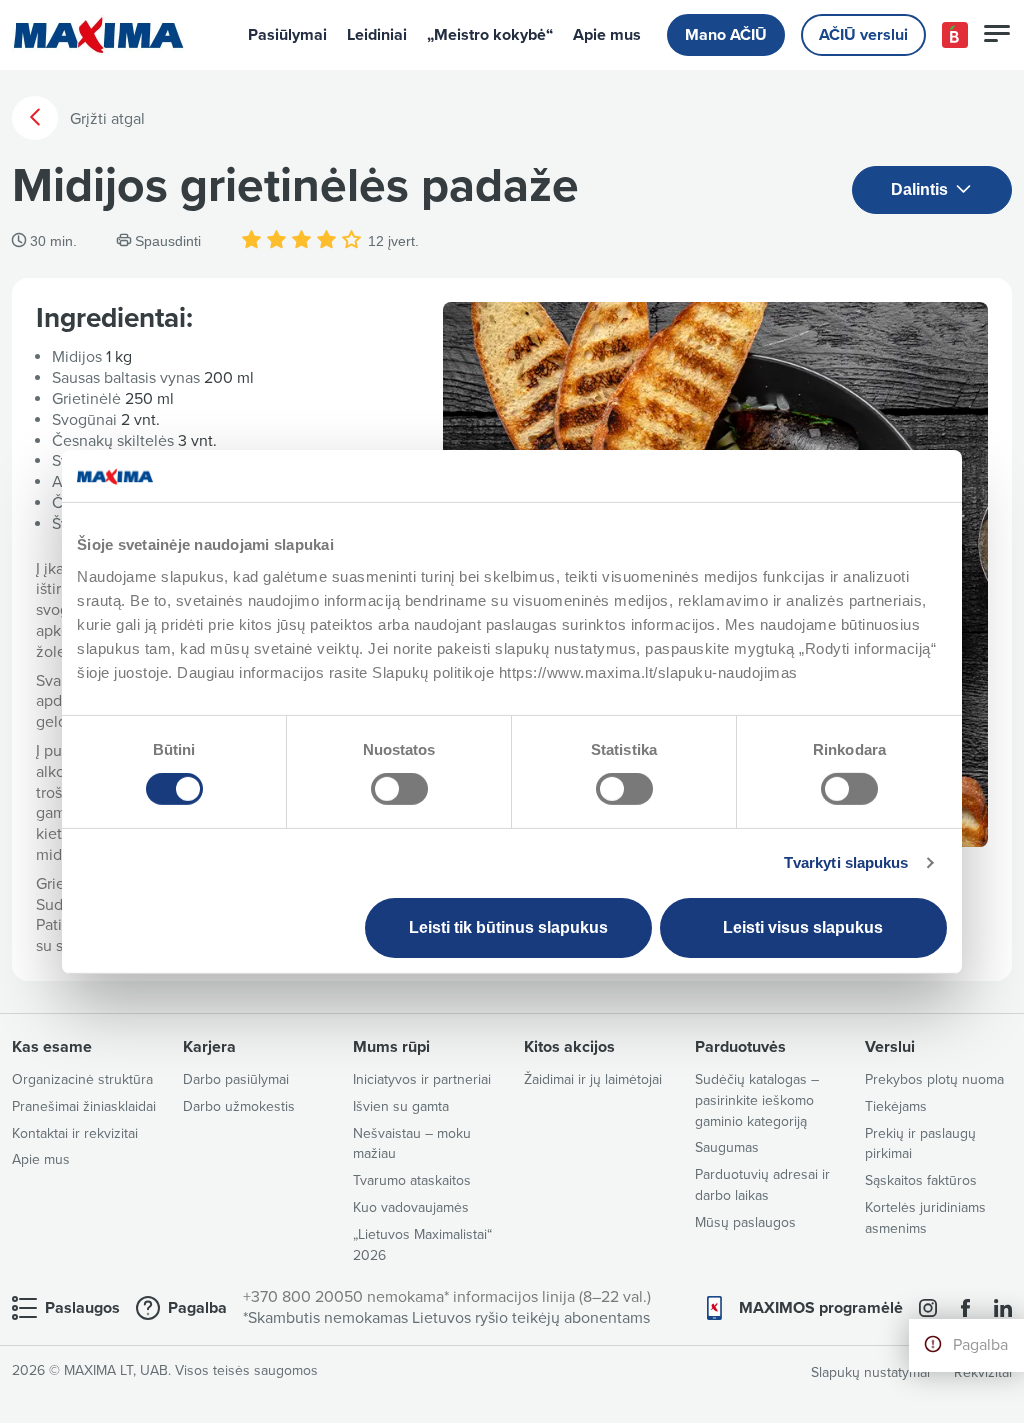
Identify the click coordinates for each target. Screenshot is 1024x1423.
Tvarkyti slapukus (846, 862)
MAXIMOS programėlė (821, 1308)
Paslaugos (82, 1308)
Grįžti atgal (105, 119)
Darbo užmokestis (239, 1106)
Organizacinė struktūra (82, 1079)
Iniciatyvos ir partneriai (422, 1079)
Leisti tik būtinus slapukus (508, 927)
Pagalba (980, 1345)
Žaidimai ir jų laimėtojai (593, 1079)
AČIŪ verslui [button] (863, 35)
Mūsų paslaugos (745, 1222)
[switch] (399, 789)
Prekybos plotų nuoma (934, 1079)
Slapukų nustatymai (870, 1372)
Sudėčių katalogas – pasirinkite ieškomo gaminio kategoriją (757, 1100)
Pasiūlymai (287, 35)
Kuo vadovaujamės (411, 1207)
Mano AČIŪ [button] (726, 35)
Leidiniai (377, 35)
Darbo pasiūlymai (236, 1079)
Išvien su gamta (401, 1106)
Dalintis (921, 189)
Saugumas (727, 1147)
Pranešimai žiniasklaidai (84, 1106)
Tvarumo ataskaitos (412, 1180)
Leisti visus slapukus (803, 927)
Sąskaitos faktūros (921, 1180)
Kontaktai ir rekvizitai (75, 1133)
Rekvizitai (983, 1372)
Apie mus (607, 35)
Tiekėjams (896, 1106)
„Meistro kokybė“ (490, 35)
